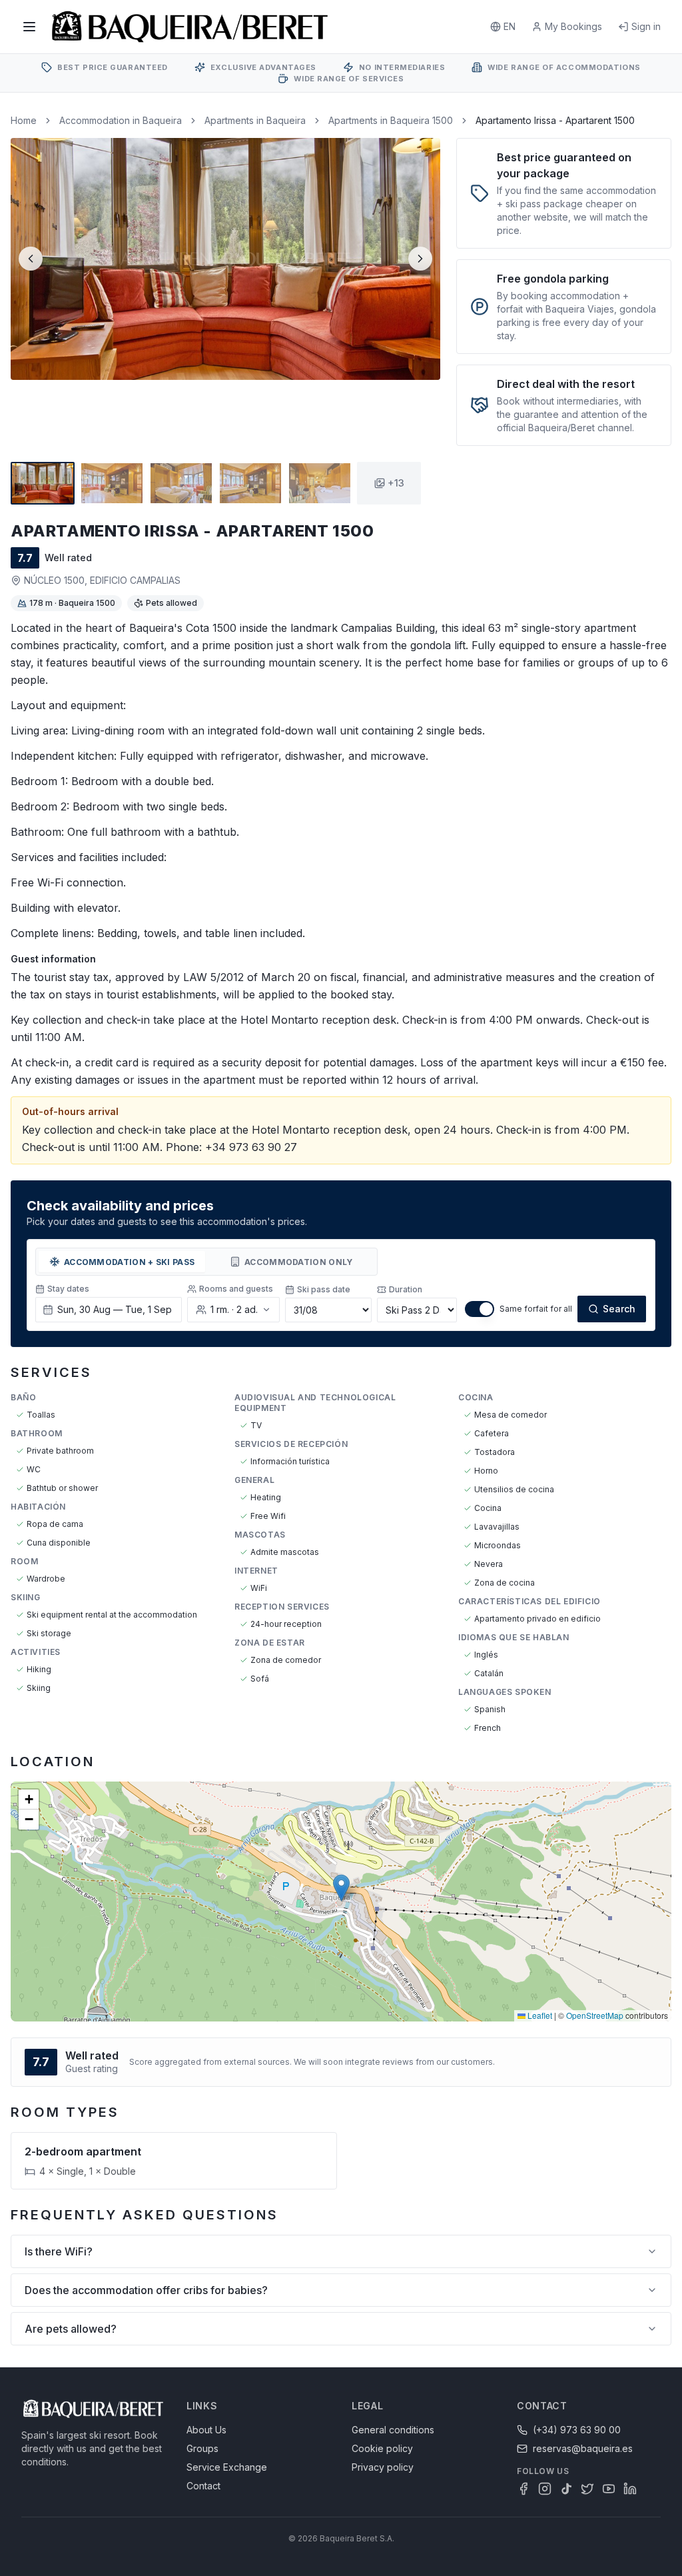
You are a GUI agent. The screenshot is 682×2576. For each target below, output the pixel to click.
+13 (396, 483)
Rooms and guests (236, 1289)
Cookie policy (382, 2448)
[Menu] (29, 27)
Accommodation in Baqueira (121, 120)
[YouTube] (609, 2489)
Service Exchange (227, 2467)
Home (24, 120)
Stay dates (68, 1289)
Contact (203, 2486)
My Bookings (573, 26)
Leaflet (539, 2015)
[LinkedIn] (630, 2489)
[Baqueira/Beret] (190, 27)
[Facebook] (523, 2489)
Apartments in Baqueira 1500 (391, 120)
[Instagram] (545, 2489)
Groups (202, 2448)
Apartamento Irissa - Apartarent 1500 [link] (555, 120)
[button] (341, 1888)
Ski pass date (324, 1289)
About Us (206, 2430)
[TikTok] (566, 2489)
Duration (406, 1289)
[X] (587, 2489)
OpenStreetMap (595, 2015)
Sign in (646, 26)
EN (510, 26)
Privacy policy (383, 2467)
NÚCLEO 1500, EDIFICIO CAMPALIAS (102, 580)
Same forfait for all (536, 1309)
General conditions (393, 2430)
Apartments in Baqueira (255, 120)
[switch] (480, 1309)
